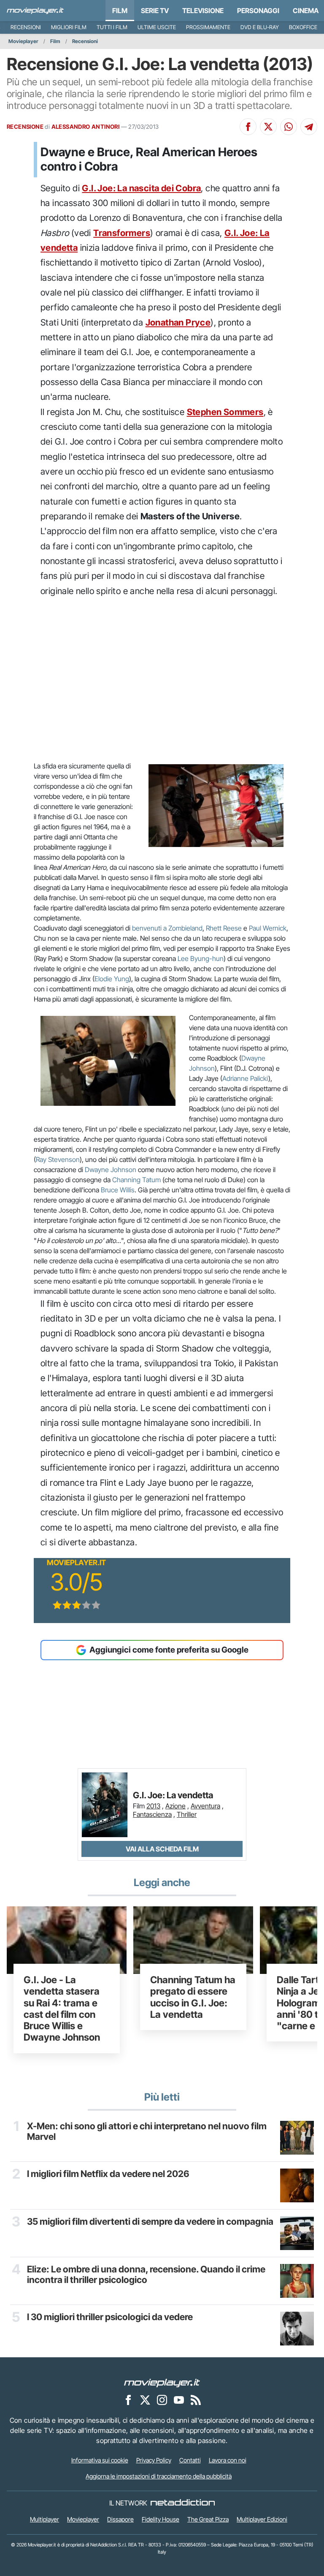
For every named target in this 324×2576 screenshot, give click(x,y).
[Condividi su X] (268, 127)
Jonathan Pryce (178, 322)
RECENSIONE (25, 127)
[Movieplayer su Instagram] (162, 2400)
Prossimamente (208, 27)
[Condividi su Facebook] (248, 127)
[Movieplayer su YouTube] (179, 2400)
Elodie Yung (112, 979)
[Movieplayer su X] (145, 2400)
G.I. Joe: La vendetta (173, 1796)
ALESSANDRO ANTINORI (86, 127)
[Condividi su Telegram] (309, 127)
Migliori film (69, 27)
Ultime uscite (157, 27)
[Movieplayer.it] (35, 11)
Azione (175, 1806)
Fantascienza (152, 1814)
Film (120, 11)
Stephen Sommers (225, 412)
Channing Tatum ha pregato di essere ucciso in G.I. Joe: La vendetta (193, 1997)
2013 (153, 1806)
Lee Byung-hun (201, 958)
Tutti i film (112, 27)
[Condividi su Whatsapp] (289, 127)
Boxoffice (303, 27)
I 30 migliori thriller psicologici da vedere (110, 2317)
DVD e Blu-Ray (260, 27)
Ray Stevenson (58, 1159)
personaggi (258, 11)
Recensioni (26, 27)
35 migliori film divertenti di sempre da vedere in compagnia (150, 2222)
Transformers (122, 233)
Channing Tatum (136, 1180)
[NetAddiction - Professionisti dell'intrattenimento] (183, 2503)
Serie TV (155, 11)
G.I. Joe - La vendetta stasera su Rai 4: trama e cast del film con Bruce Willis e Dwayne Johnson (62, 2008)
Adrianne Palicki (245, 1078)
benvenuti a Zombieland (167, 928)
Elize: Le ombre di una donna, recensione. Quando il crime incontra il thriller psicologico (146, 2275)
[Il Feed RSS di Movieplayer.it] (196, 2400)
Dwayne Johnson (111, 1170)
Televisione (203, 11)
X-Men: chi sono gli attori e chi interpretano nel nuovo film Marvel (147, 2132)
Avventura (205, 1806)
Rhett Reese (224, 928)
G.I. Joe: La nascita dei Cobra (141, 188)
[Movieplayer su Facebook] (128, 2400)
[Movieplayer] (162, 2383)
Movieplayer (23, 41)
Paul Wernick (268, 928)
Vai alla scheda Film (162, 1849)
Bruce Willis (118, 1190)
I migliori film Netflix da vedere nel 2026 (108, 2174)
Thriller (187, 1814)
